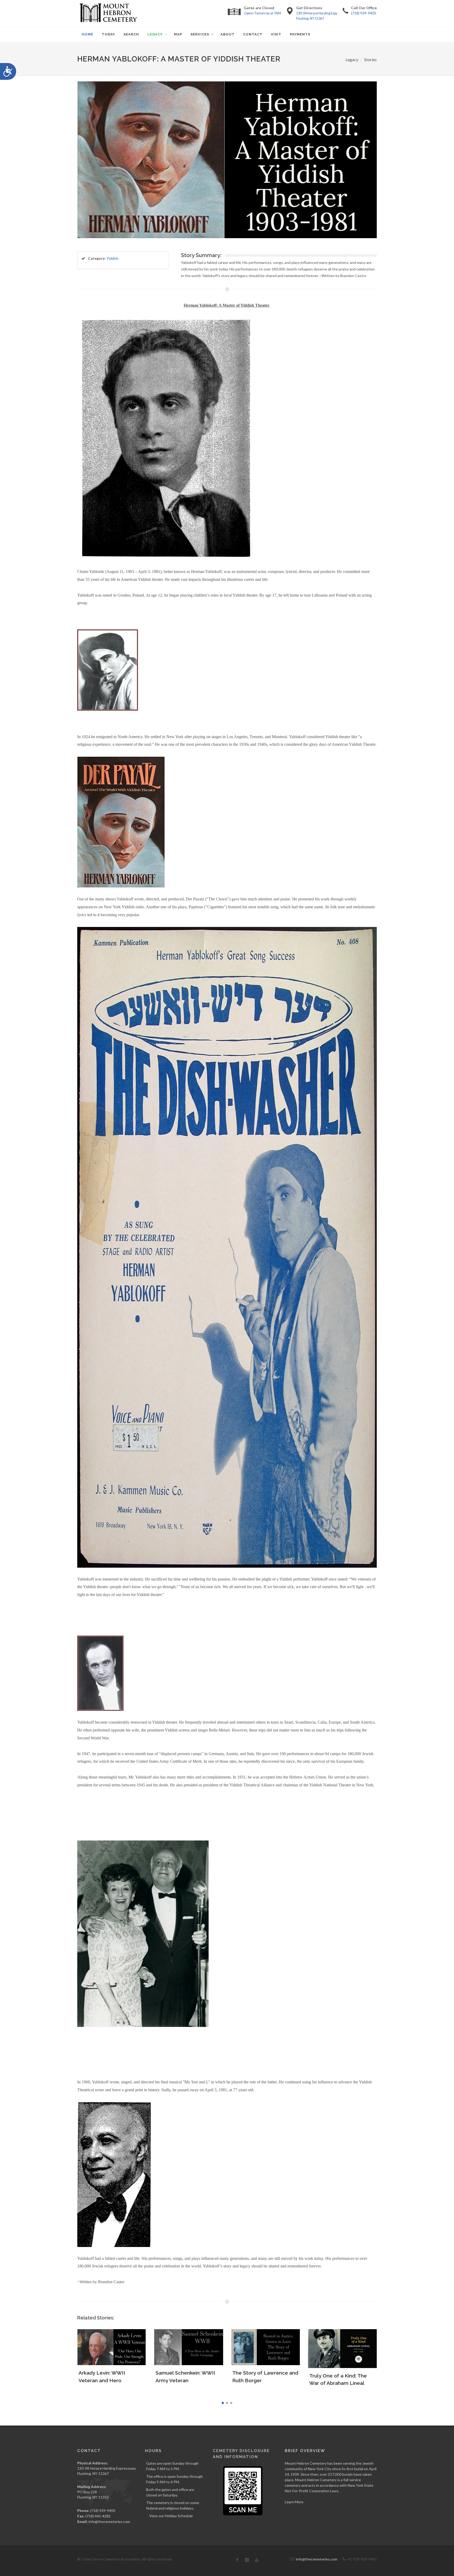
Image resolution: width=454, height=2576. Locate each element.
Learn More (294, 2502)
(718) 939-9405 (364, 13)
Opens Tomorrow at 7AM (262, 13)
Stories (370, 59)
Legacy (352, 59)
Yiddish (112, 258)
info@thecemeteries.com (109, 2522)
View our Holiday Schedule (171, 2516)
